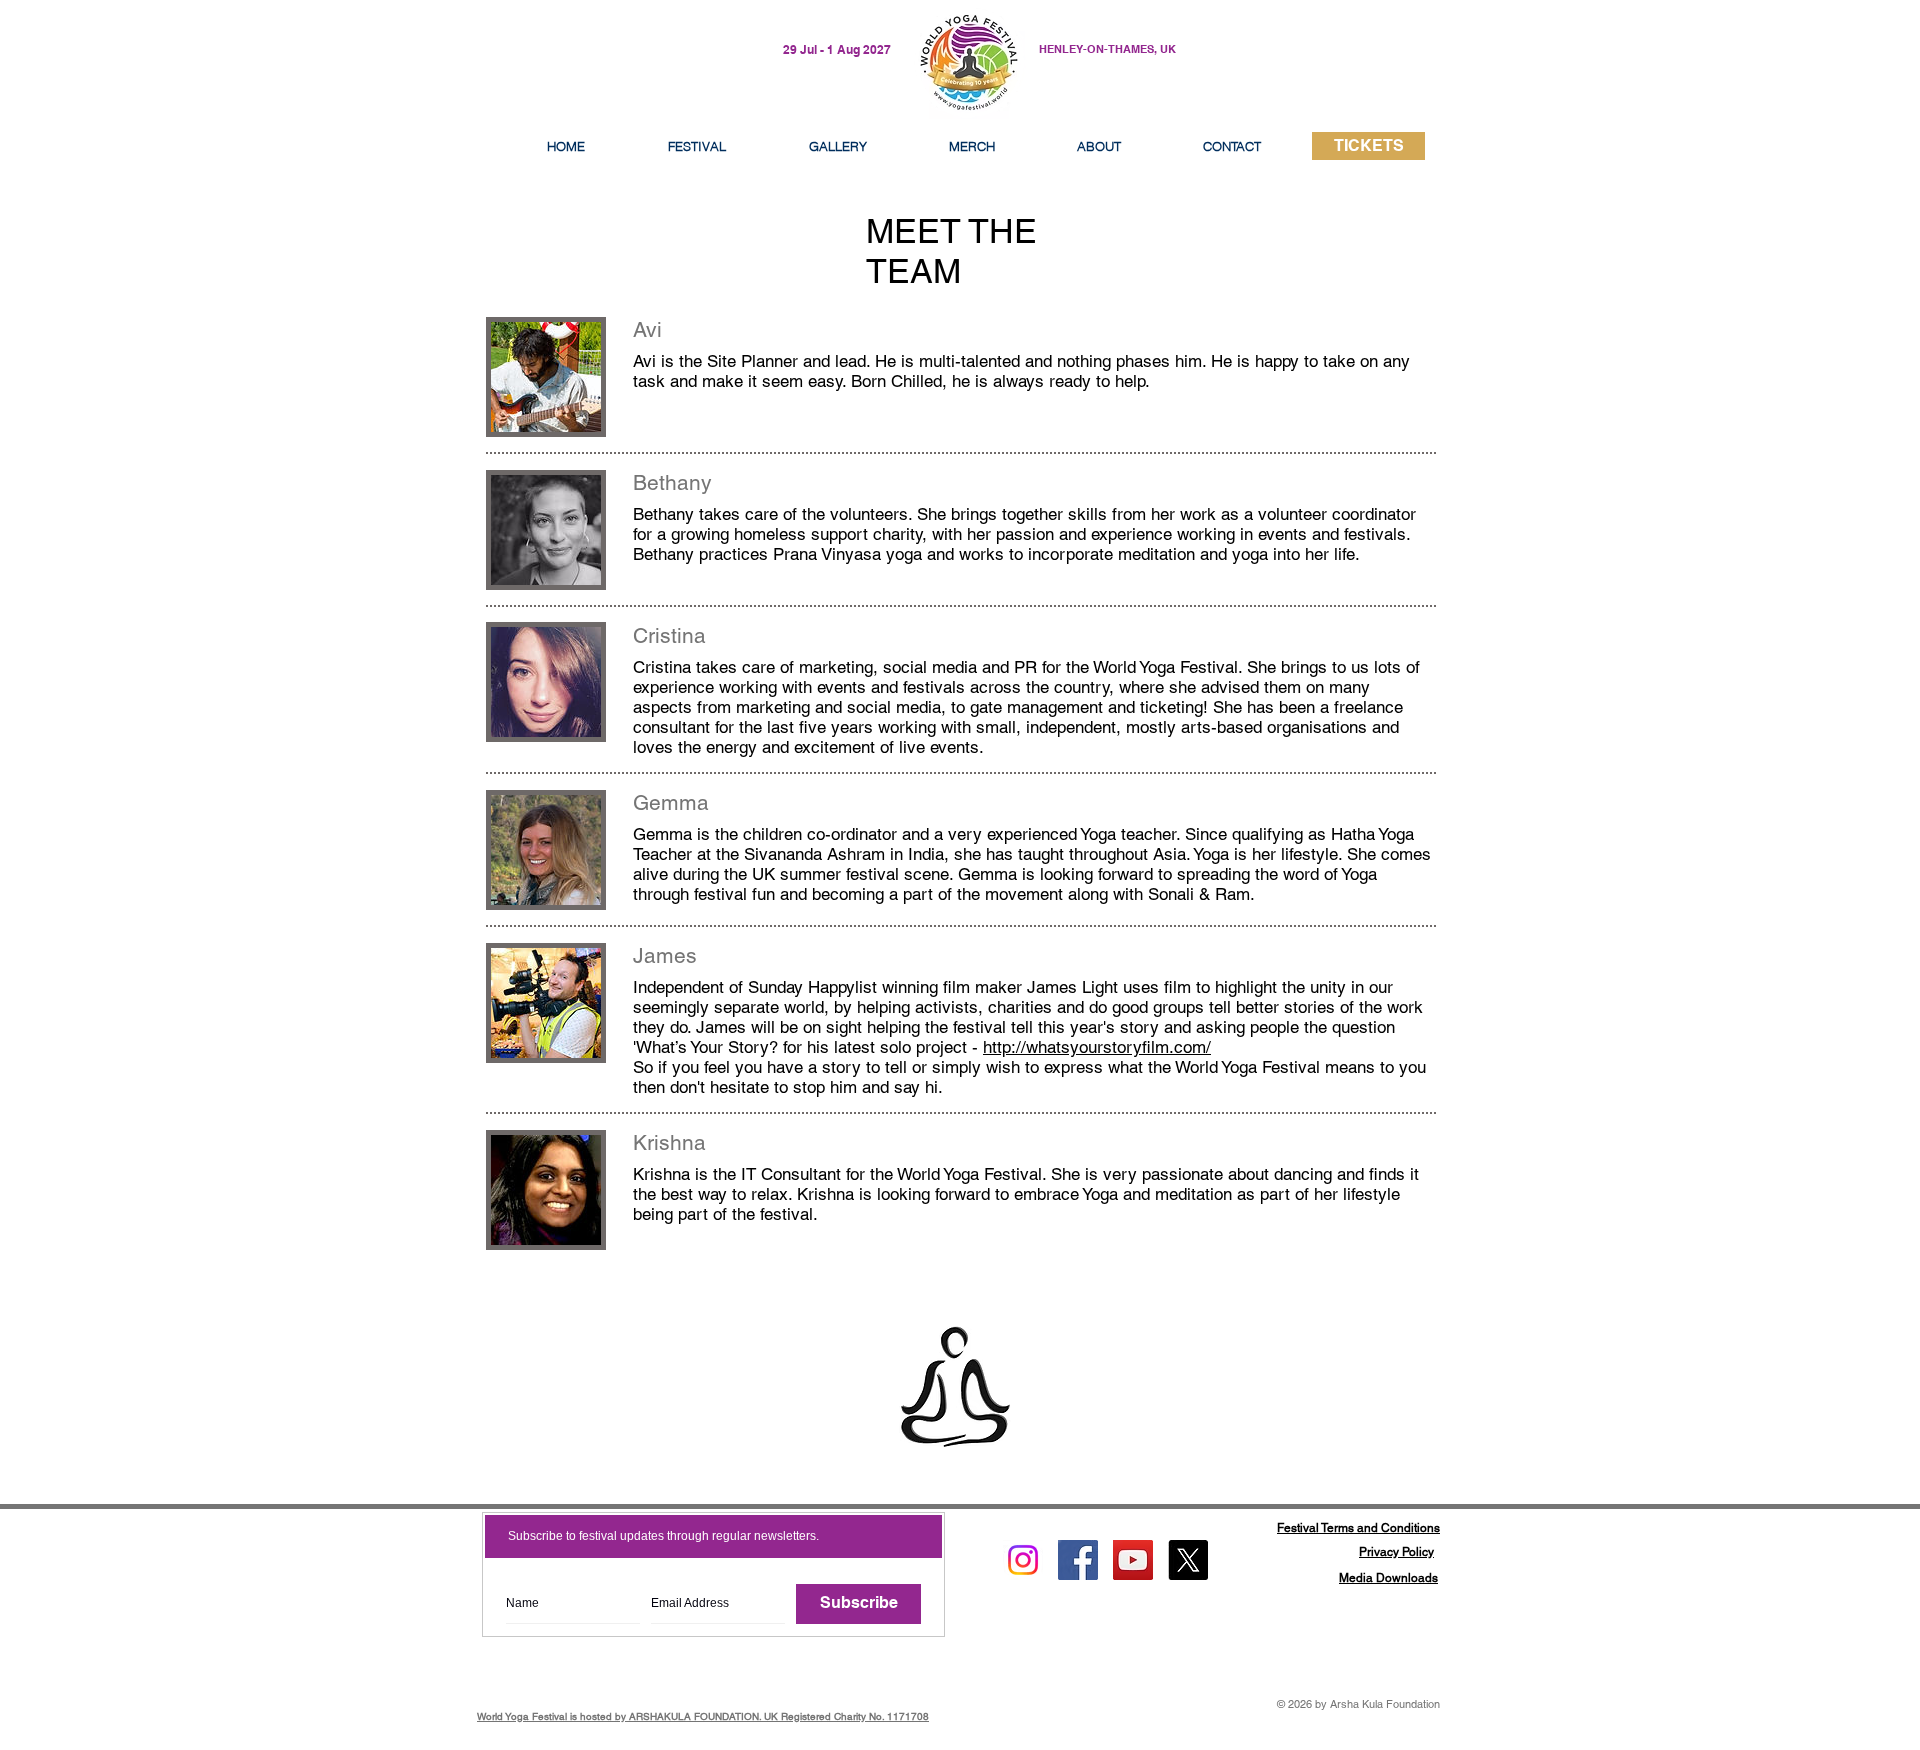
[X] (1188, 1560)
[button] (1099, 146)
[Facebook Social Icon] (1078, 1560)
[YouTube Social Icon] (1133, 1560)
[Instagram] (1023, 1560)
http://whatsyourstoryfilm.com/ (1097, 1047)
